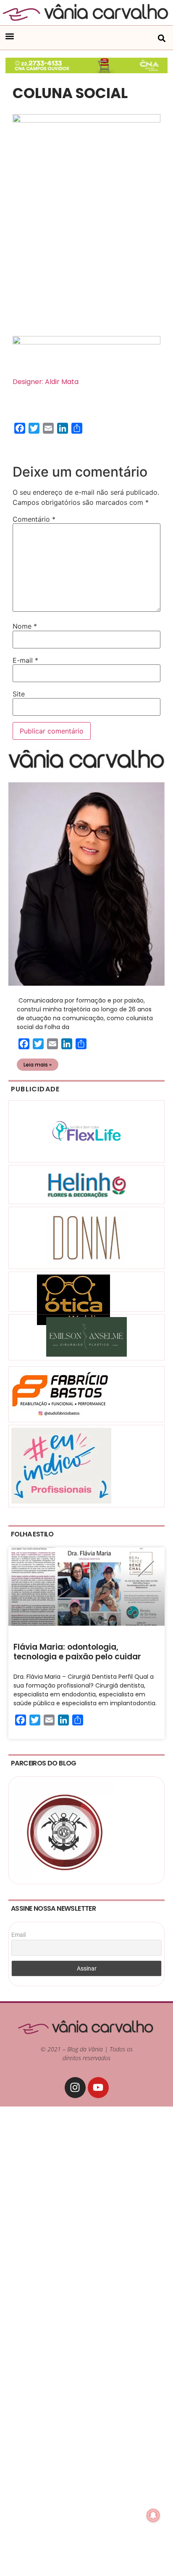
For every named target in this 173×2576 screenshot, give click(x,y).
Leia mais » (38, 1065)
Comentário (34, 519)
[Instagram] (75, 2088)
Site (19, 694)
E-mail (25, 660)
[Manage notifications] (153, 2515)
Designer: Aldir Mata (46, 382)
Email (18, 1935)
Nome (25, 626)
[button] (9, 36)
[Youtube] (98, 2088)
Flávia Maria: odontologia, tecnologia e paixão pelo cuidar (77, 1652)
